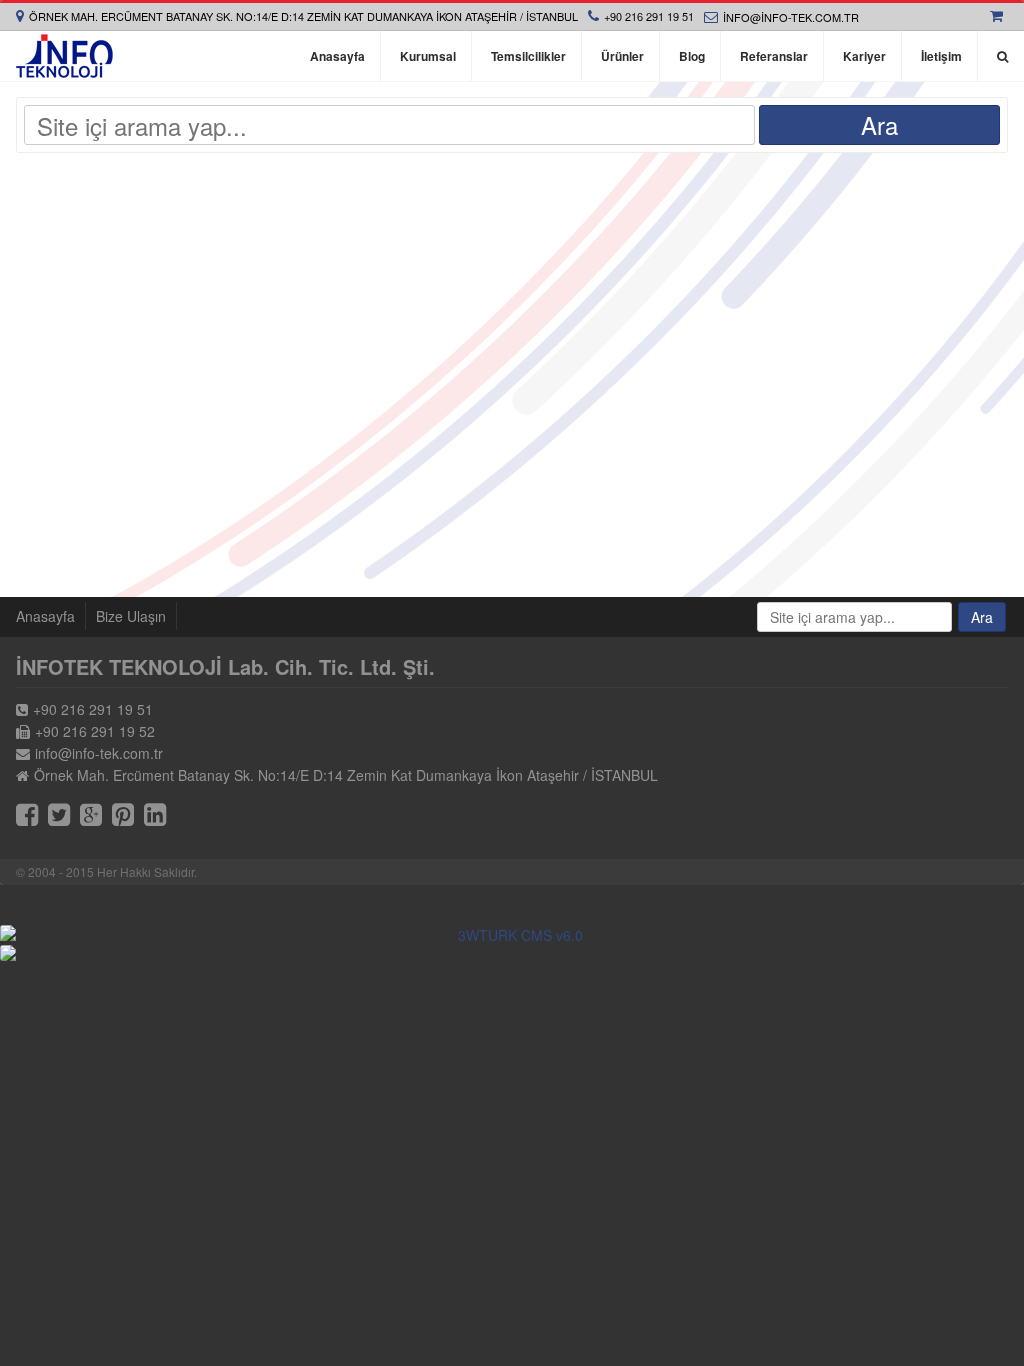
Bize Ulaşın (131, 616)
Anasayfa (45, 616)
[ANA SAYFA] (64, 56)
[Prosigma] (512, 953)
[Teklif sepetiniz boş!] (999, 16)
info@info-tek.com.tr (791, 17)
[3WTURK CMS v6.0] (512, 935)
